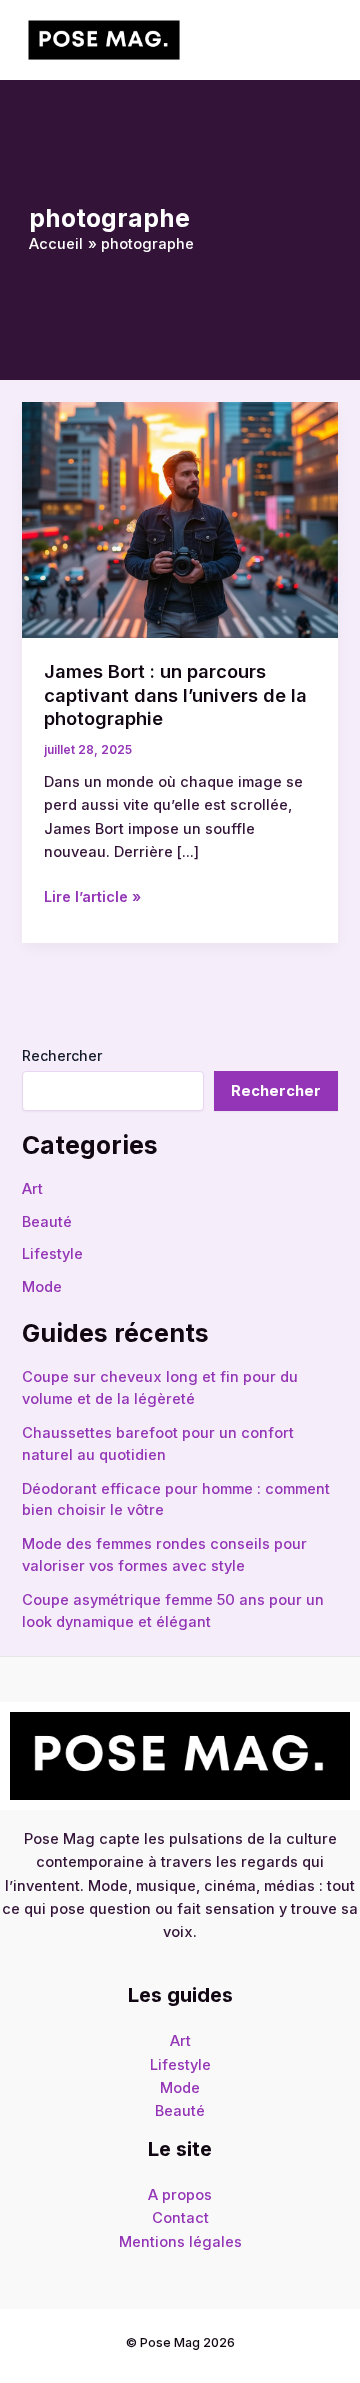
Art (32, 1189)
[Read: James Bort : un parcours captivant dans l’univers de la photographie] (179, 519)
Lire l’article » (92, 896)
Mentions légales (180, 2242)
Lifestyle (52, 1254)
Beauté (47, 1222)
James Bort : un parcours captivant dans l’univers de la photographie (175, 694)
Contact (180, 2218)
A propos (180, 2195)
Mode (42, 1287)
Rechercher (62, 1055)
